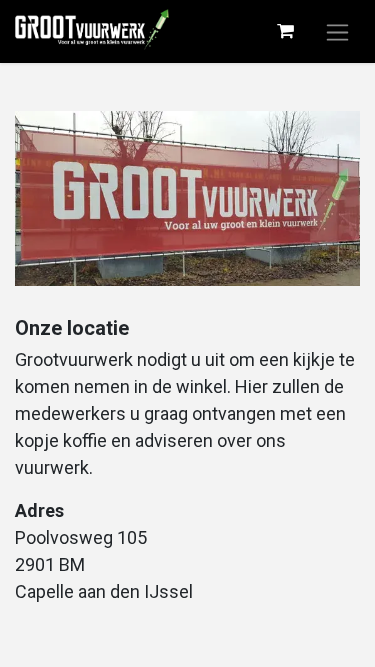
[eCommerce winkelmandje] (285, 31)
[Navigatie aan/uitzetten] (337, 31)
